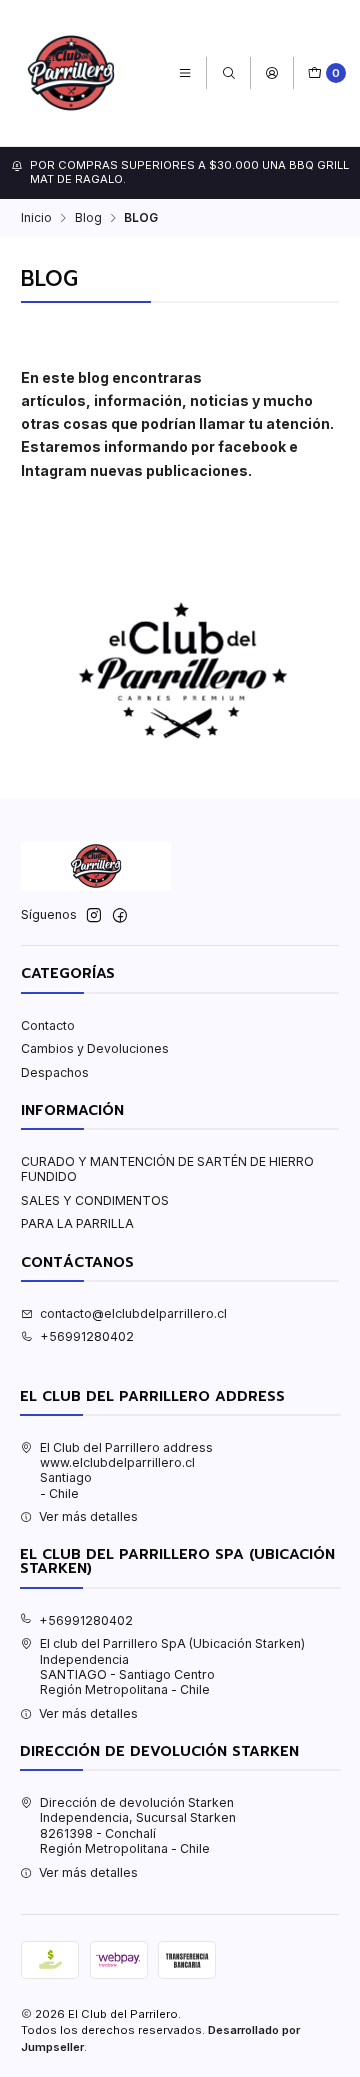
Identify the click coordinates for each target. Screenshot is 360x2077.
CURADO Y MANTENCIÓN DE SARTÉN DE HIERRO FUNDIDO (167, 1169)
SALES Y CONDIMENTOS (95, 1200)
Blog (88, 218)
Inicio (36, 218)
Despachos (55, 1072)
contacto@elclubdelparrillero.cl (133, 1313)
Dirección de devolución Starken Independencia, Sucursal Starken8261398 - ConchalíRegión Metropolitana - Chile (138, 1825)
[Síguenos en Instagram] (94, 916)
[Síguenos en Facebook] (120, 916)
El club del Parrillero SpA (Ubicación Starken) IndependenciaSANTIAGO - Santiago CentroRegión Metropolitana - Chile (172, 1666)
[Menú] (185, 73)
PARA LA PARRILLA (77, 1223)
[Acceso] (271, 73)
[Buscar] (228, 73)
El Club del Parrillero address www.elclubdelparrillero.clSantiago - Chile (126, 1470)
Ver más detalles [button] (88, 1516)
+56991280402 (87, 1336)
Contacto (48, 1025)
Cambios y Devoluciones (95, 1048)
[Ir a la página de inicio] (71, 73)
